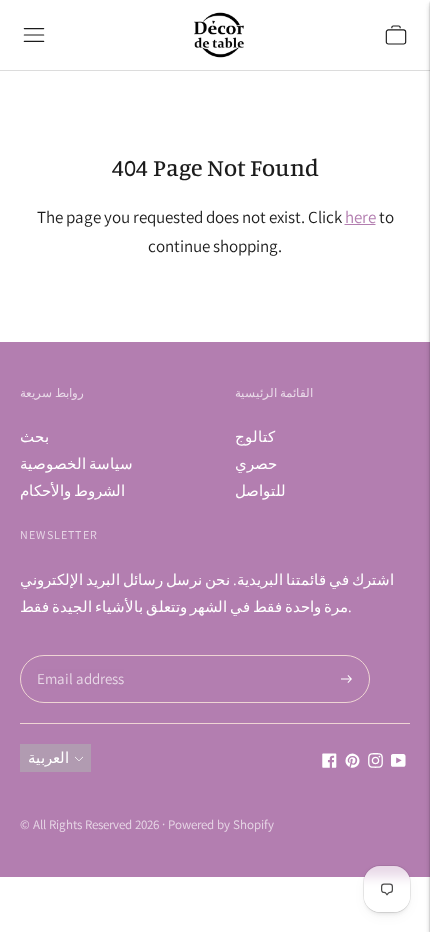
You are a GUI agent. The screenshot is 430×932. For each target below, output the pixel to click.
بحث (34, 436)
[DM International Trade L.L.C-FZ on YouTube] (398, 762)
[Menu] (34, 35)
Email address (77, 655)
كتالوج (255, 436)
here (360, 217)
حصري (256, 463)
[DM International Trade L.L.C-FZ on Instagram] (375, 762)
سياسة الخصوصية (76, 463)
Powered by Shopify (221, 824)
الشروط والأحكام (72, 490)
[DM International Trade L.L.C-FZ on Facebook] (329, 762)
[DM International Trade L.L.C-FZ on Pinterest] (352, 762)
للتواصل (260, 490)
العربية (48, 757)
